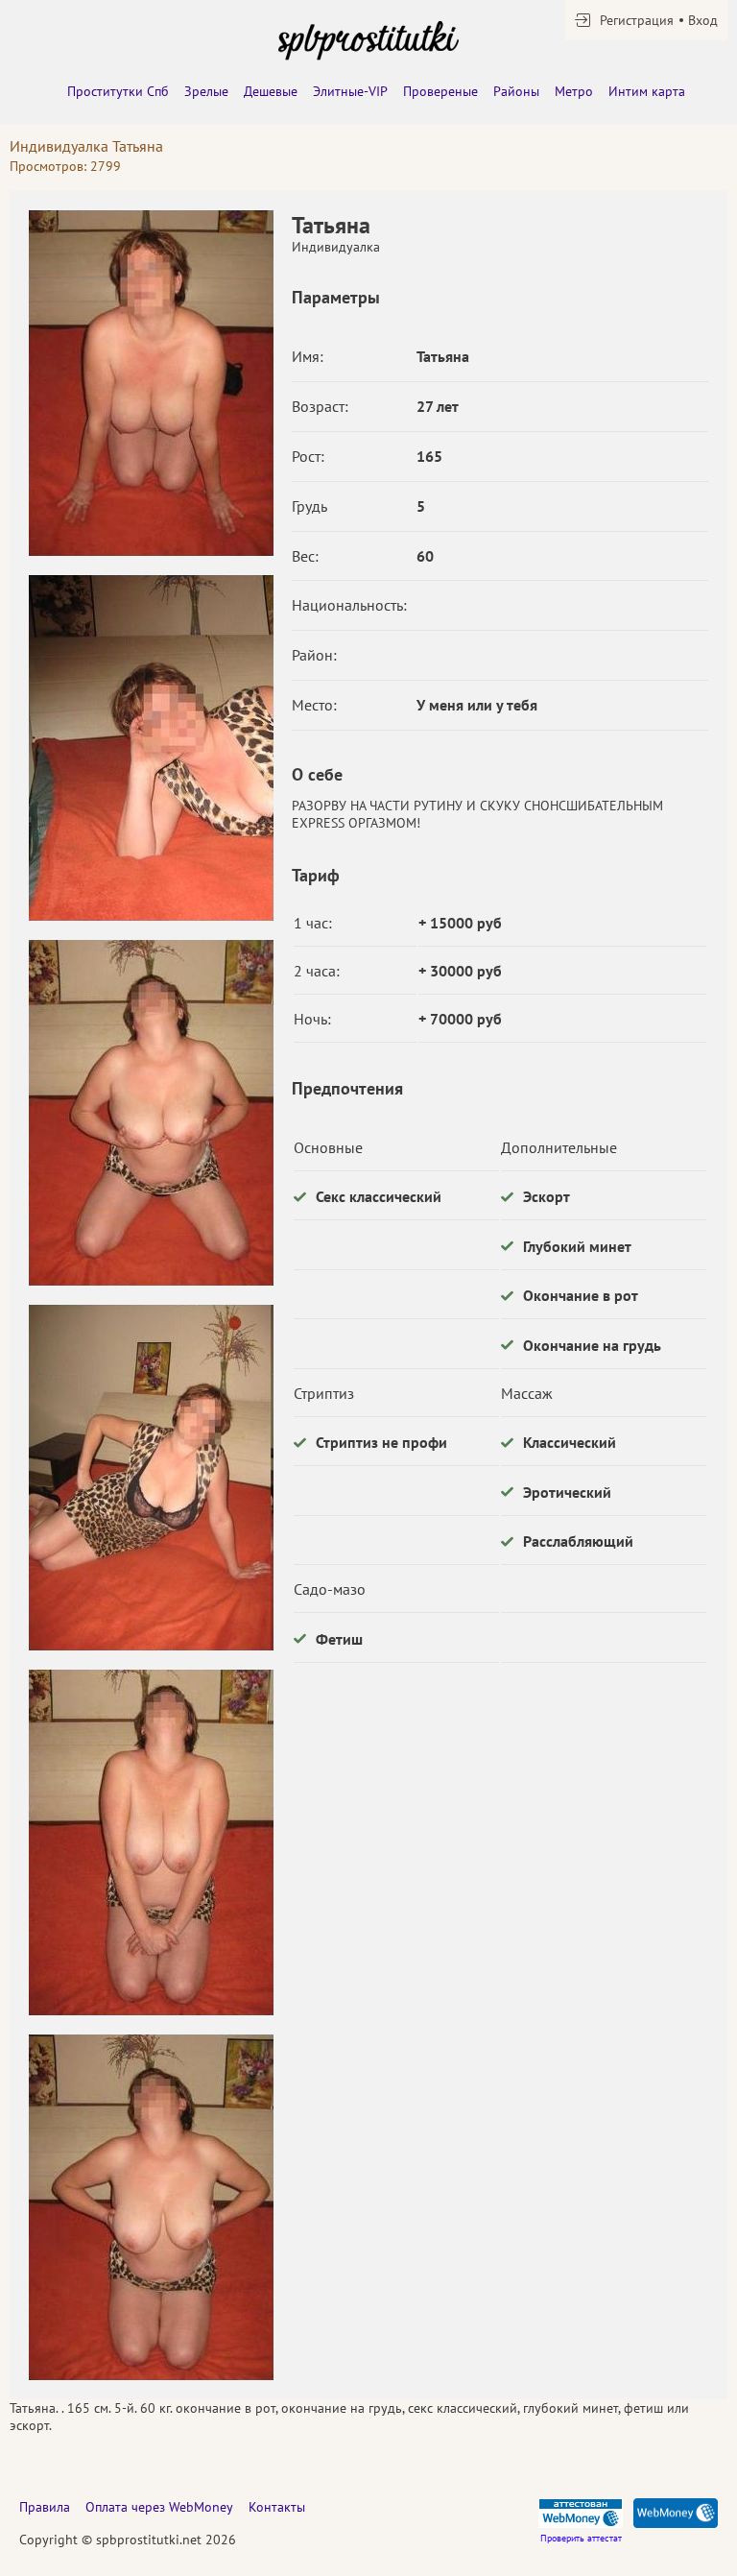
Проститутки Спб (118, 91)
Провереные (440, 91)
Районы (516, 91)
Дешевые (271, 91)
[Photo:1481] (151, 1113)
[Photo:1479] (151, 383)
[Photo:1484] (151, 2207)
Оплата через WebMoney (159, 2507)
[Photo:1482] (151, 1478)
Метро (574, 91)
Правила (45, 2507)
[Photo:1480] (151, 748)
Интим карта (647, 91)
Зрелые (206, 91)
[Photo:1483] (151, 1842)
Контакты (277, 2507)
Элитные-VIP (350, 91)
